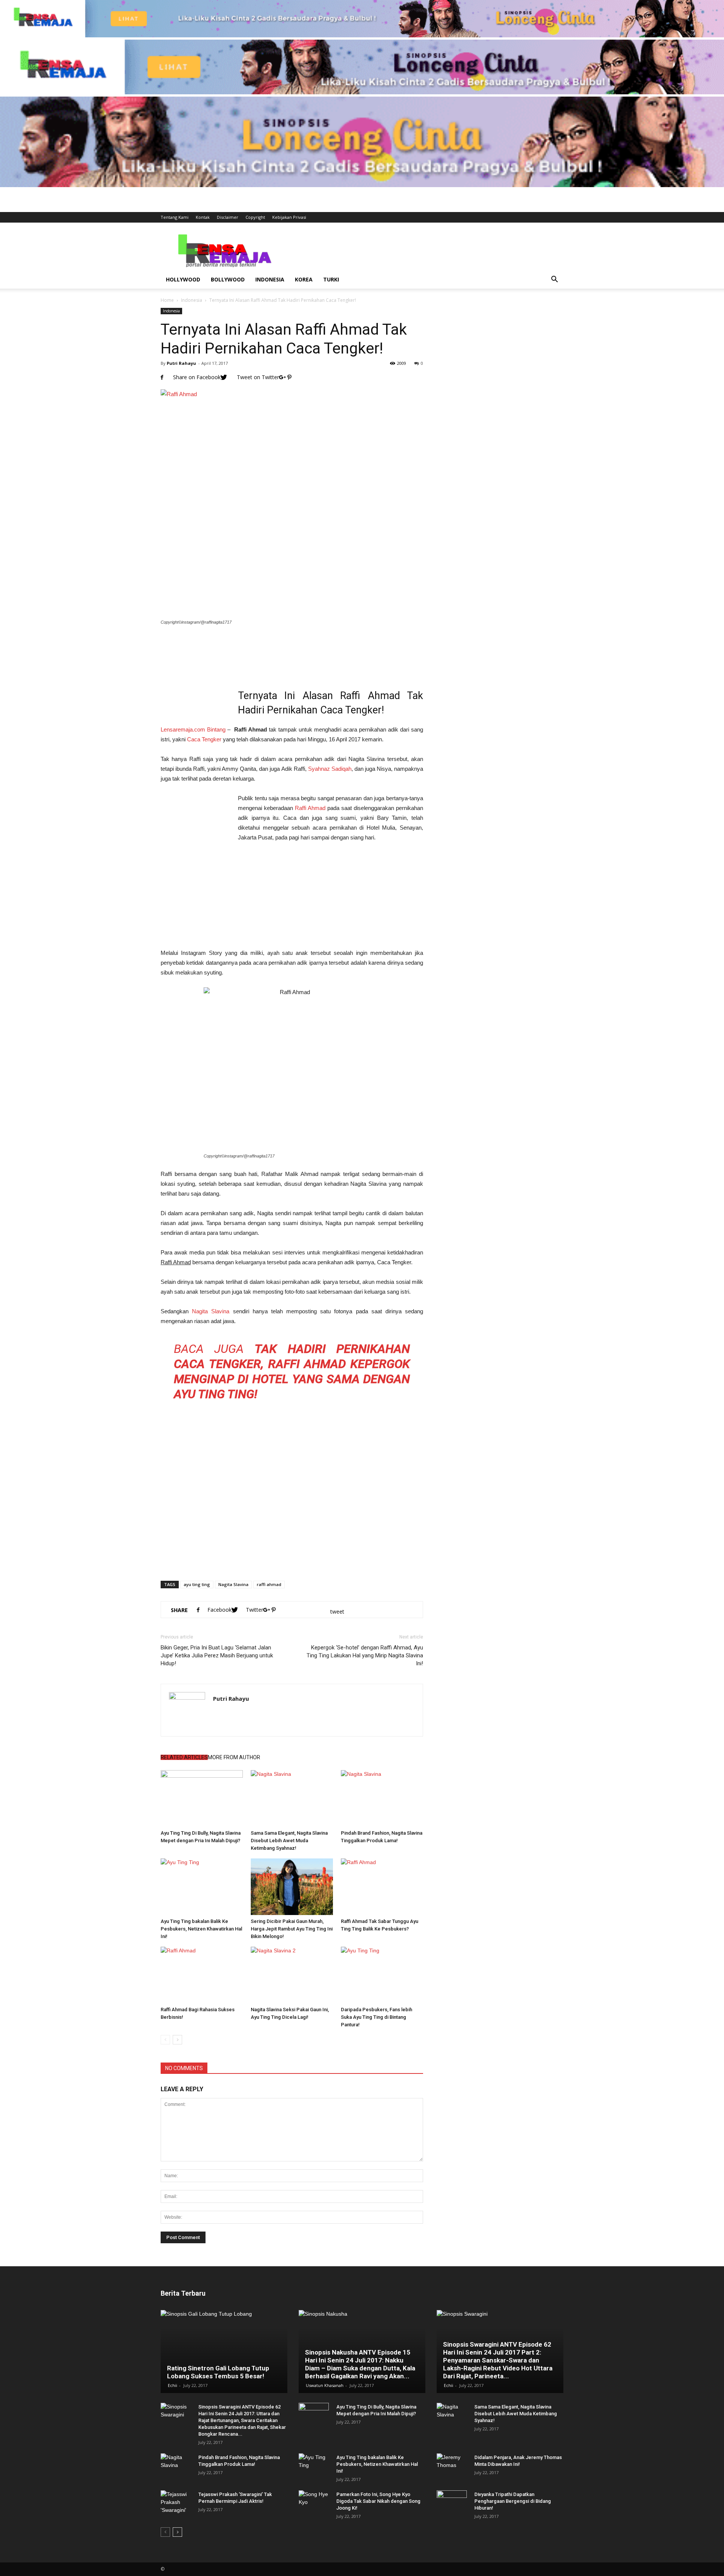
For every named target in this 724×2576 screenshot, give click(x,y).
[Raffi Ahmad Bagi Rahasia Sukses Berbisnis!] (202, 1975)
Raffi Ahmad (310, 808)
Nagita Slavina (211, 1311)
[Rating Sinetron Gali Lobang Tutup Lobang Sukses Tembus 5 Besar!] (224, 2352)
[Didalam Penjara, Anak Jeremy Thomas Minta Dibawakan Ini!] (452, 2465)
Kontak (203, 217)
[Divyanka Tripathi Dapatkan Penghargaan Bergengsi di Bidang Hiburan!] (452, 2502)
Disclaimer (228, 217)
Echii (173, 2385)
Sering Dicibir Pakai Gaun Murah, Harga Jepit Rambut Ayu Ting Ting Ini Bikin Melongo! (292, 1929)
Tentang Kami (175, 217)
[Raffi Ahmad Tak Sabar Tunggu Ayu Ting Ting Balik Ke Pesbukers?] (382, 1887)
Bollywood (228, 279)
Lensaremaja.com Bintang (193, 729)
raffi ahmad (269, 1584)
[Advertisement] (426, 250)
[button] (554, 280)
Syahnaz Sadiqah (330, 769)
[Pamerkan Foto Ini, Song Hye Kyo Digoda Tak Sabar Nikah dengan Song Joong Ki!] (314, 2502)
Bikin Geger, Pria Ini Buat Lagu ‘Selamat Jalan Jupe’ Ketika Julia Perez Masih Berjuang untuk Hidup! (217, 1655)
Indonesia (270, 279)
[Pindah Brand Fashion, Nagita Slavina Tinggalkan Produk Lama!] (382, 1798)
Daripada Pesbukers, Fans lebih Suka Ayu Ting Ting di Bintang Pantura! (377, 2017)
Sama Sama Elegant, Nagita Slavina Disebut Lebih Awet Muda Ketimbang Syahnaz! (289, 1841)
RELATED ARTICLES (184, 1757)
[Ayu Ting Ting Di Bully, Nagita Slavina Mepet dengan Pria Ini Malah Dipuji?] (202, 1798)
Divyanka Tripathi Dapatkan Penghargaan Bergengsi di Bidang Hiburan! (513, 2501)
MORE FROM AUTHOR (234, 1757)
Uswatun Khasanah (325, 2385)
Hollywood (183, 279)
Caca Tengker (204, 739)
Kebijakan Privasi (289, 217)
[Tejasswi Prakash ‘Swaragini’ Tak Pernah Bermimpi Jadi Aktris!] (176, 2502)
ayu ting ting (197, 1584)
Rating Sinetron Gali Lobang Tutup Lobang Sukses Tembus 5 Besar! (218, 2372)
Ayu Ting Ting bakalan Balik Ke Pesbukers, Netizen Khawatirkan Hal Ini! (201, 1929)
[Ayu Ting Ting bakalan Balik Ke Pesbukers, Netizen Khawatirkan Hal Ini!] (202, 1887)
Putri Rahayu (181, 363)
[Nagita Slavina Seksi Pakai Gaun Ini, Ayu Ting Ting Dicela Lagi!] (292, 1975)
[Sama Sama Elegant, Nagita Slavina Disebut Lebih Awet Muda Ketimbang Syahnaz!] (292, 1798)
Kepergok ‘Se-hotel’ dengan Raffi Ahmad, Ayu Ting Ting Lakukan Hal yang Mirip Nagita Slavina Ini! (365, 1655)
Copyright (255, 217)
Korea (304, 279)
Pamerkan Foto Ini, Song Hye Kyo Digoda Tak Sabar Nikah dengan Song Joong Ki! (378, 2501)
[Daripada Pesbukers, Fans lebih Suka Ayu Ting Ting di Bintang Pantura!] (382, 1975)
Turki (331, 279)
